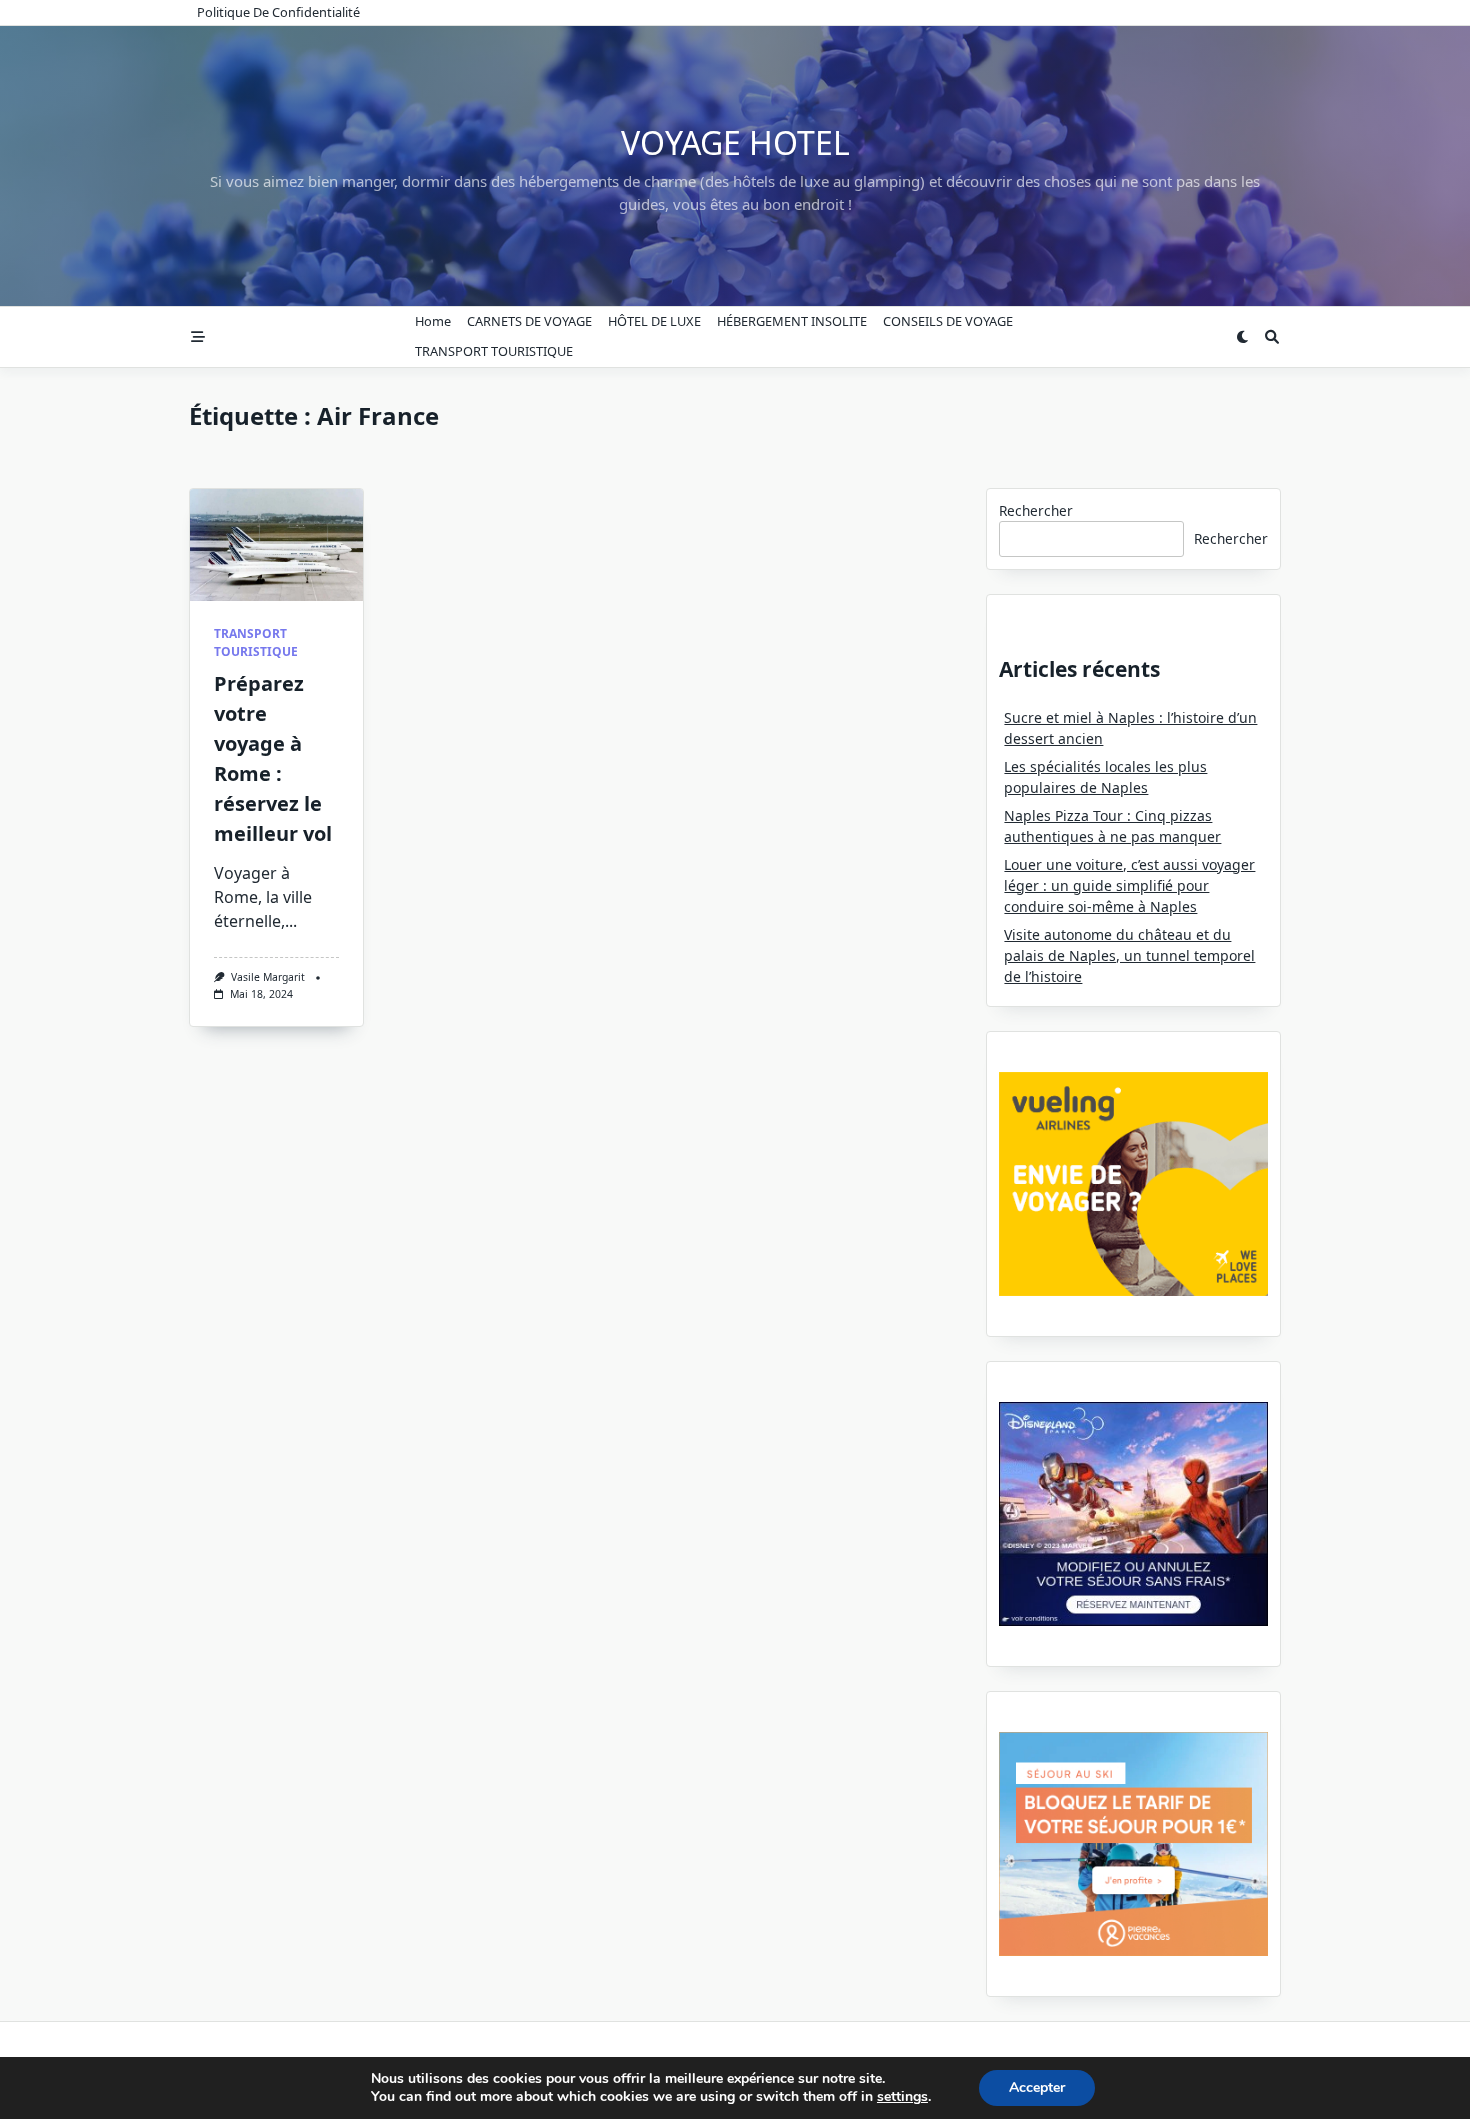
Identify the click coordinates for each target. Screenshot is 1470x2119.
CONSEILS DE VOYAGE (948, 321)
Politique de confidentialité (278, 12)
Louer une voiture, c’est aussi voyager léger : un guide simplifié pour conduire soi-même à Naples (1129, 885)
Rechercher (1036, 510)
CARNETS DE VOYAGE (529, 321)
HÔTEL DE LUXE (654, 321)
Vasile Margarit (268, 977)
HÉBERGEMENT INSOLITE (792, 321)
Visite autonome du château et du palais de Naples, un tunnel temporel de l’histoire (1129, 955)
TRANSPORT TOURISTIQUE (494, 351)
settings (902, 2097)
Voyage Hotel (735, 142)
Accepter (1037, 2087)
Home (433, 321)
